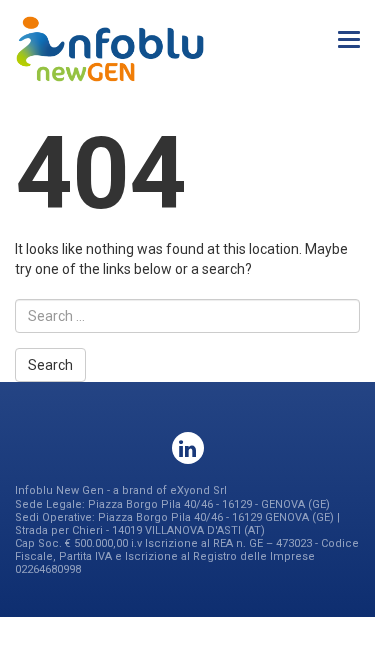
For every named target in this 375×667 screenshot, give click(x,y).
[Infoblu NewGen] (110, 49)
